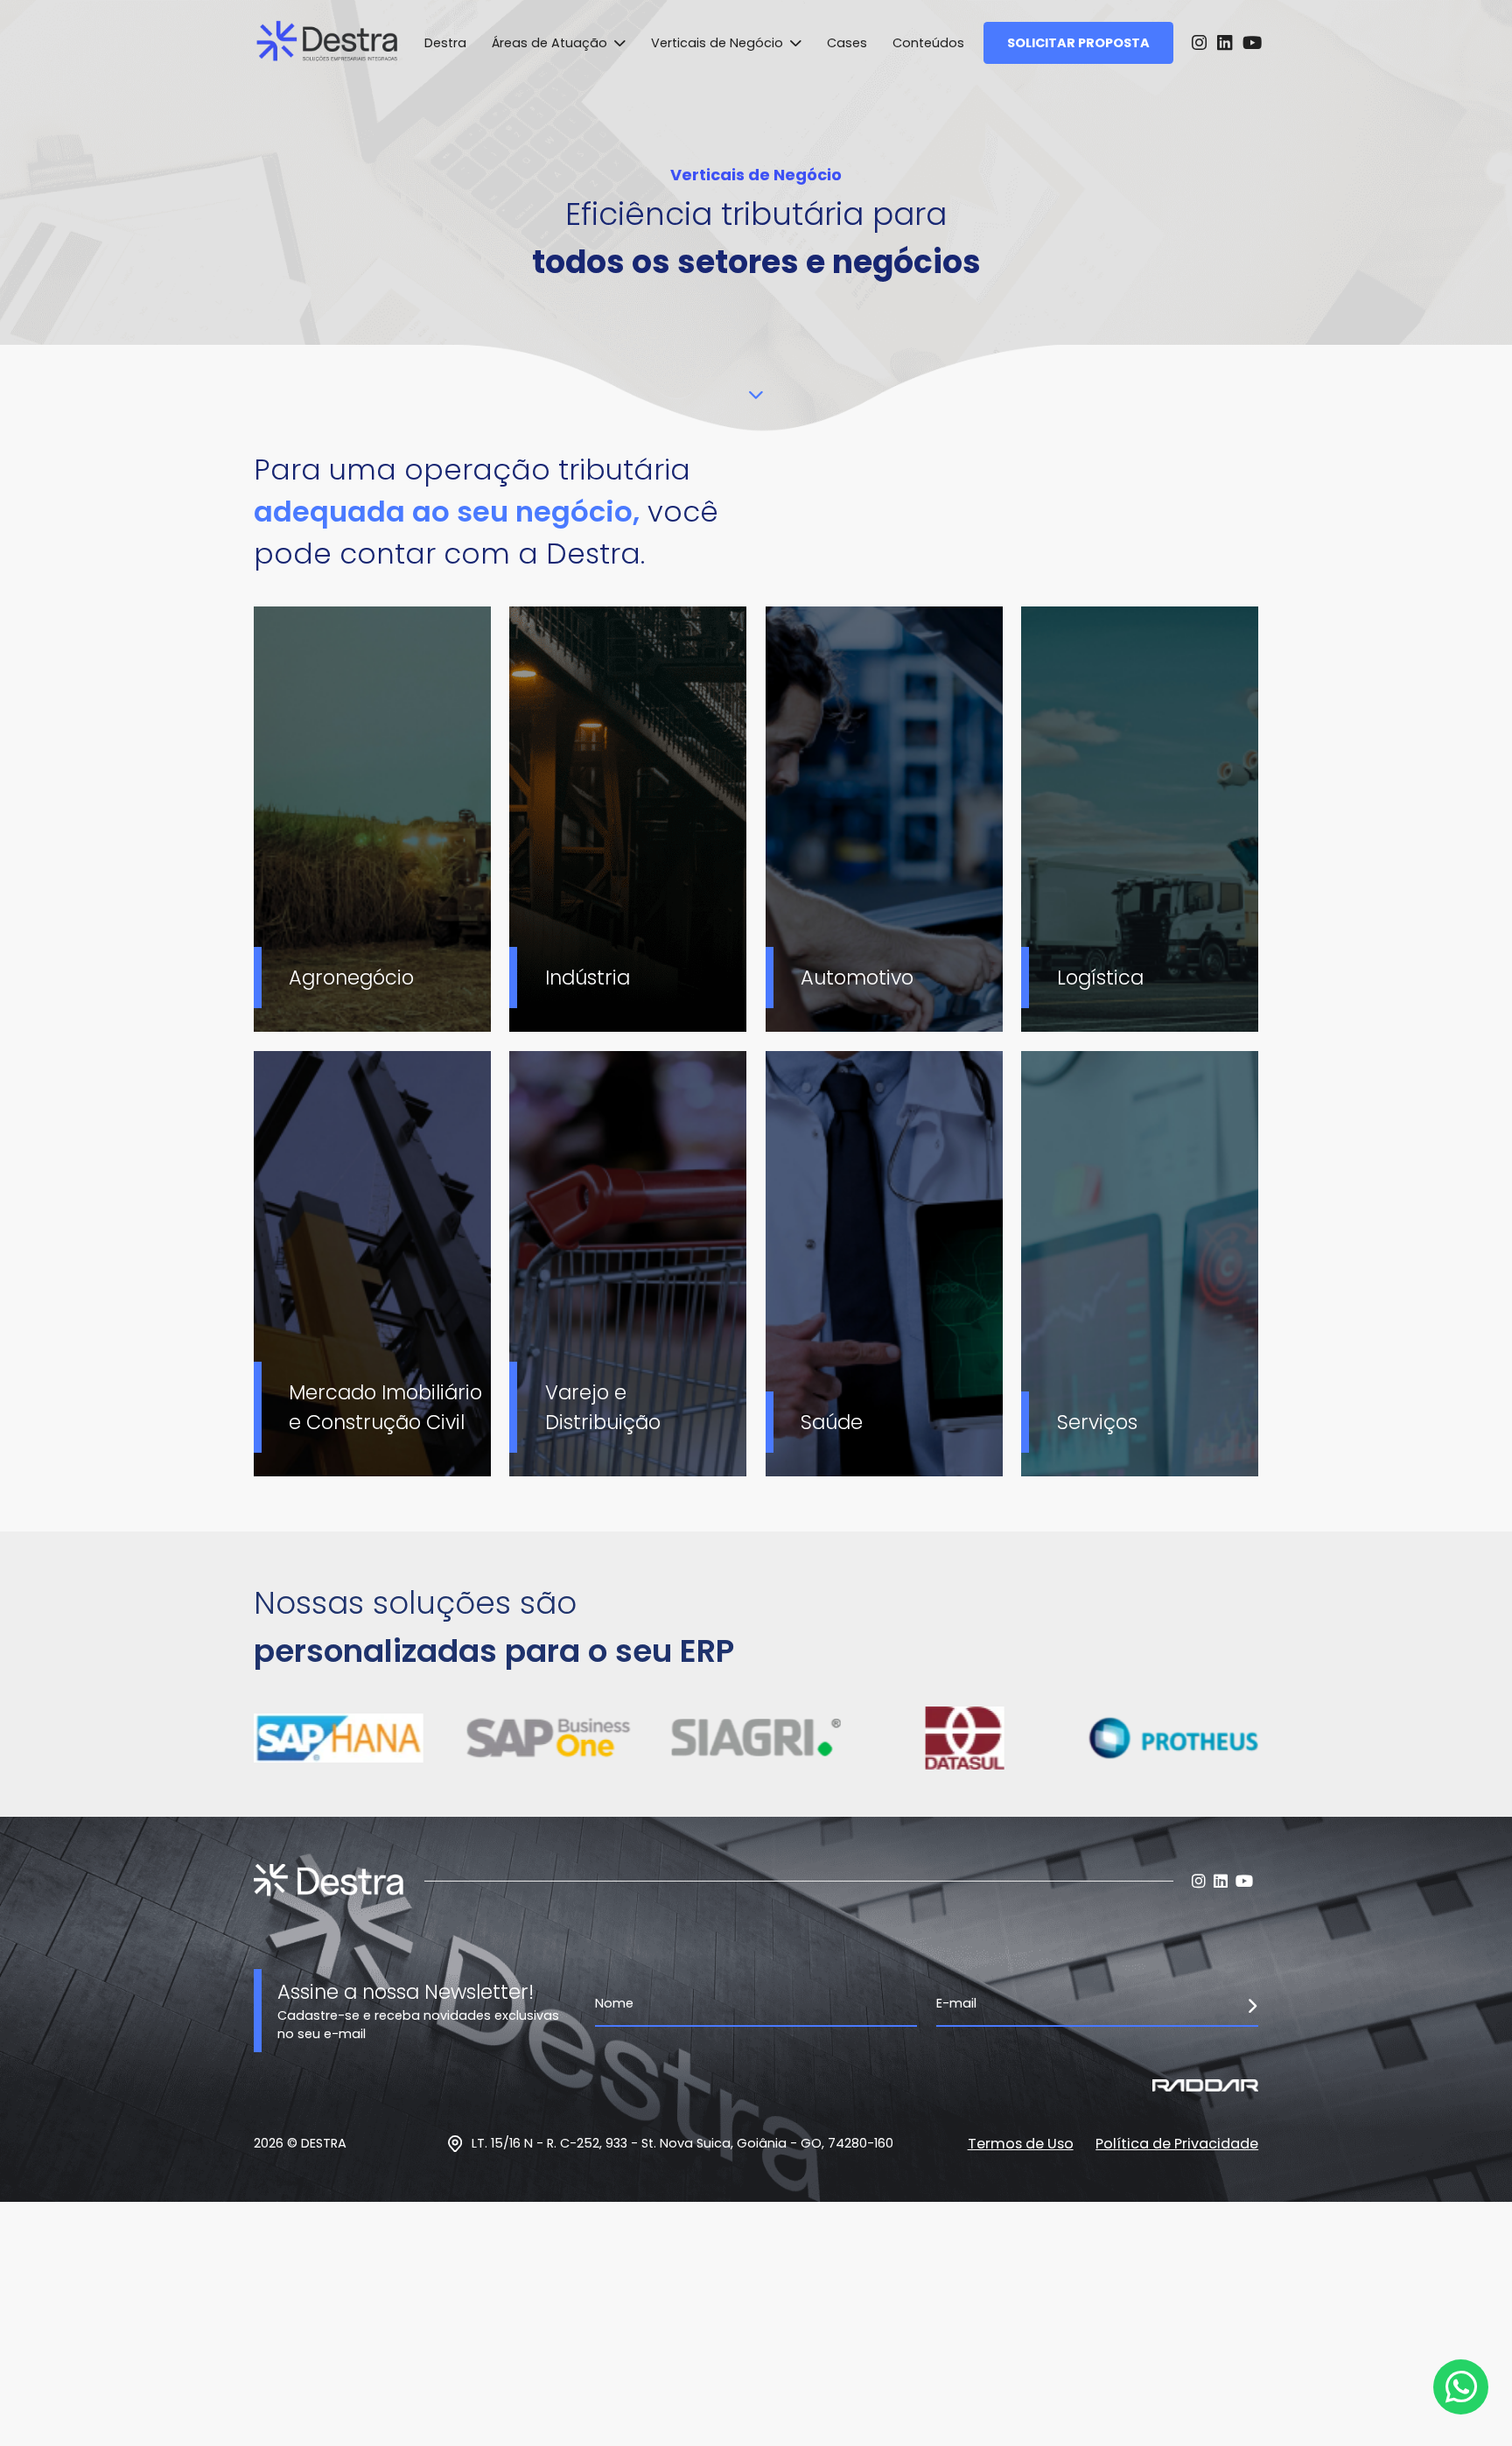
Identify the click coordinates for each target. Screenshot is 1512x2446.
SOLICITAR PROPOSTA (1078, 43)
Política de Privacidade (1177, 2144)
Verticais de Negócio (719, 43)
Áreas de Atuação (551, 43)
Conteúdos (928, 43)
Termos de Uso (1021, 2144)
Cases (847, 43)
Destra (445, 43)
